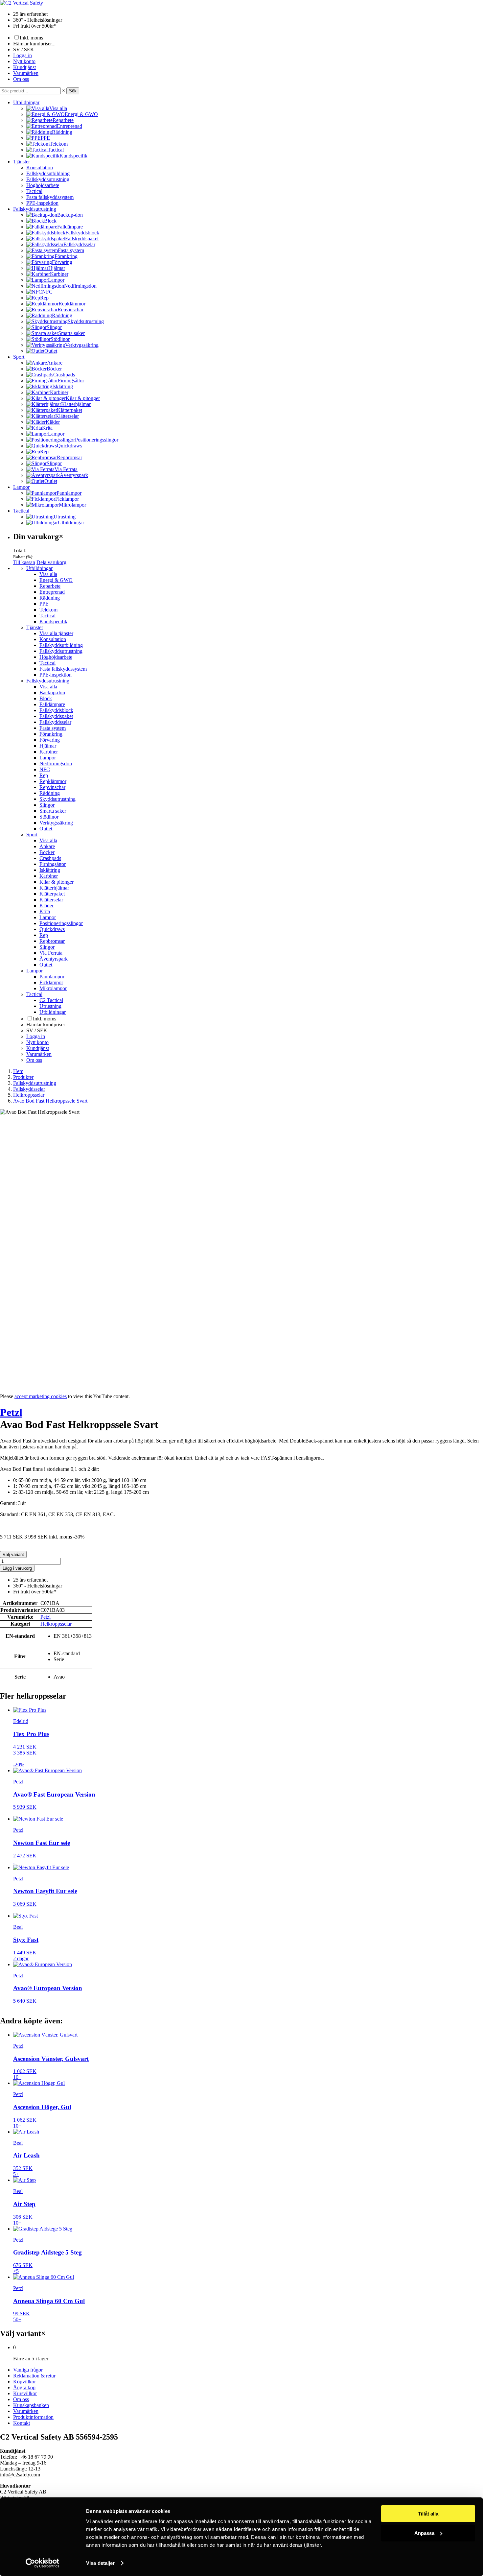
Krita (45, 911)
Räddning (50, 598)
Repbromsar (52, 941)
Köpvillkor (24, 2382)
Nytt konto (24, 61)
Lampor (21, 487)
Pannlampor (52, 977)
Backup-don (52, 692)
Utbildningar (26, 102)
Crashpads (50, 858)
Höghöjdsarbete (43, 185)
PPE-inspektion (42, 203)
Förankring (51, 734)
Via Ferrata (51, 953)
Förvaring (50, 740)
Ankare (47, 846)
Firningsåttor (53, 864)
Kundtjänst (24, 67)
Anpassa (424, 2533)
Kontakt (22, 2423)
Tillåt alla (428, 2514)
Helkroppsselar (56, 1624)
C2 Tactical (51, 1000)
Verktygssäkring (56, 823)
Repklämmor (53, 781)
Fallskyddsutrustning (48, 179)
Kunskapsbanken (31, 2405)
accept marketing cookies (41, 1396)
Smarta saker (53, 811)
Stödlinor (49, 817)
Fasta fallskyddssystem (50, 197)
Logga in (23, 55)
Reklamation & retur (34, 2376)
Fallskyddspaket (56, 716)
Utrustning (50, 1006)
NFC (45, 769)
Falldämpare (52, 704)
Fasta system (53, 728)
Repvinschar (52, 787)
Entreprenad (52, 592)
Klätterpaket (52, 894)
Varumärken (26, 73)
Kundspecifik (53, 621)
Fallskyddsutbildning (48, 173)
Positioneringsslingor (61, 923)
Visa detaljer (100, 2563)
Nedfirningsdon (56, 763)
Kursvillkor (25, 2393)
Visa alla (48, 574)
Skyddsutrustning (57, 799)
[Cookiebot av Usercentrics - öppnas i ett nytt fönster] (43, 2563)
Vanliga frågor (28, 2370)
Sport (19, 357)
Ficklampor (51, 982)
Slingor (47, 805)
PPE (44, 604)
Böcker (47, 852)
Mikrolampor (53, 988)
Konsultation (40, 167)
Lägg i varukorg (17, 1568)
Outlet (46, 829)
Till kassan (24, 562)
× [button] (64, 91)
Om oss (21, 79)
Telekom (48, 610)
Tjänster (22, 162)
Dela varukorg (51, 562)
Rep (44, 775)
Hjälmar (48, 746)
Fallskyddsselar (55, 722)
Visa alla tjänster (56, 633)
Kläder (46, 906)
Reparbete (50, 586)
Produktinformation (33, 2417)
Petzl (11, 1412)
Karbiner (49, 752)
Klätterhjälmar (54, 888)
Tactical (34, 191)
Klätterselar (51, 900)
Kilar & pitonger (57, 882)
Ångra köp (24, 2387)
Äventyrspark (54, 959)
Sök (73, 91)
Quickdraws (52, 929)
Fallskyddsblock (56, 710)
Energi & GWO (56, 580)
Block (46, 698)
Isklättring (50, 870)
